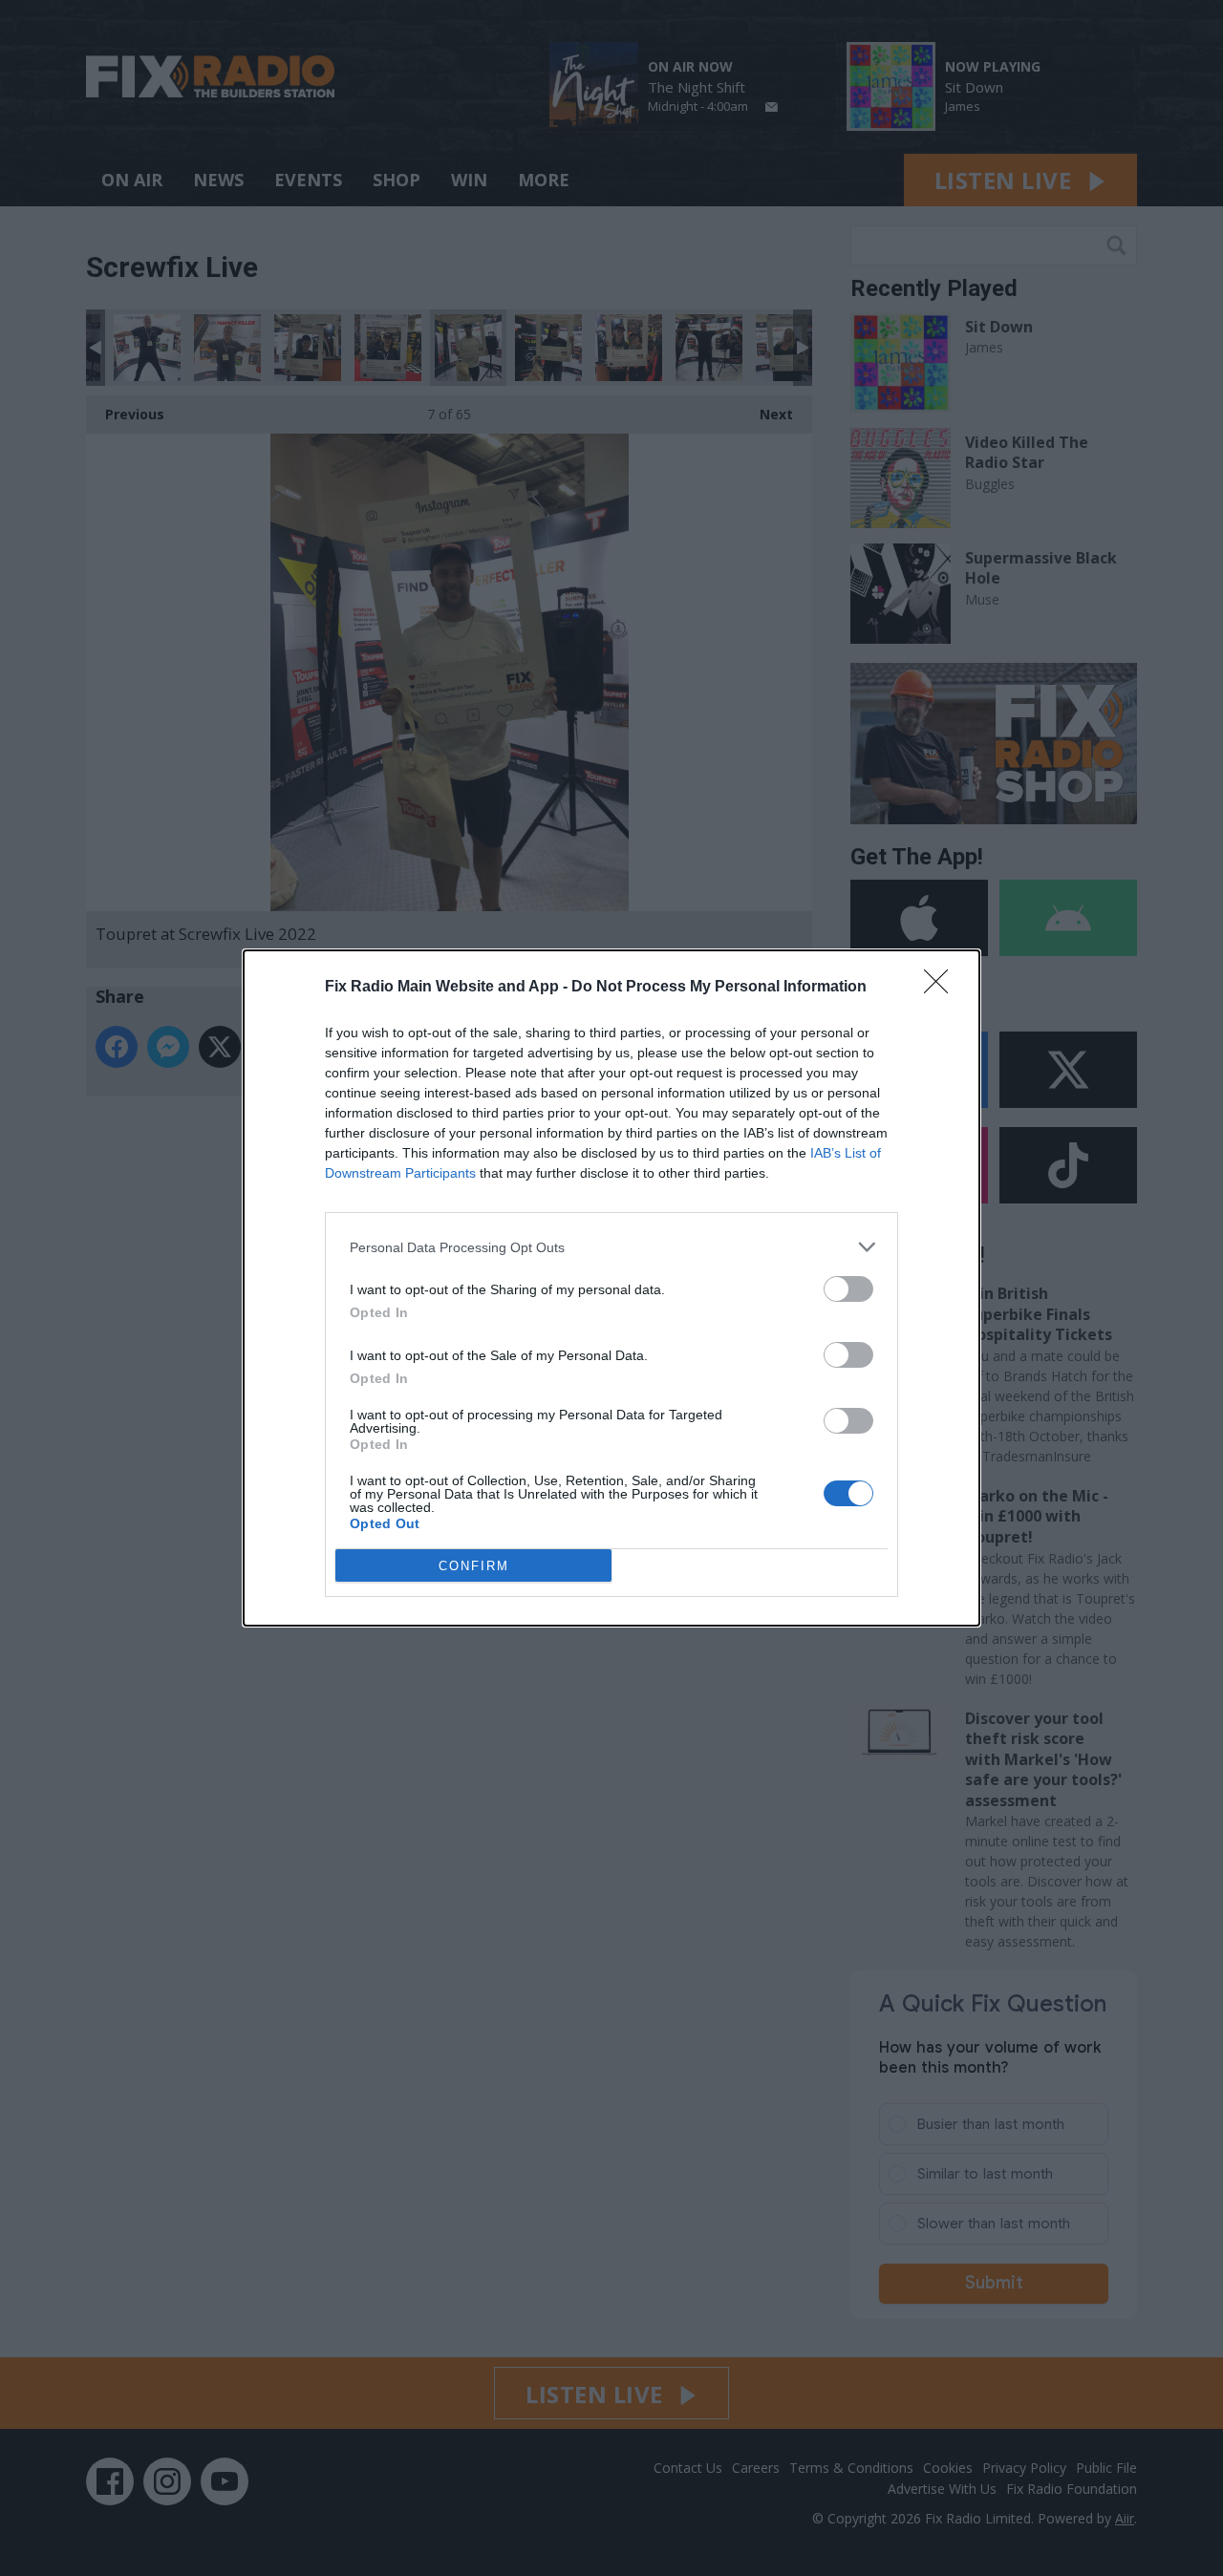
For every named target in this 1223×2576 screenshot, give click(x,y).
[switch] (848, 1289)
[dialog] (611, 1288)
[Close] (942, 988)
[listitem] (611, 1247)
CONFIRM (474, 1566)
